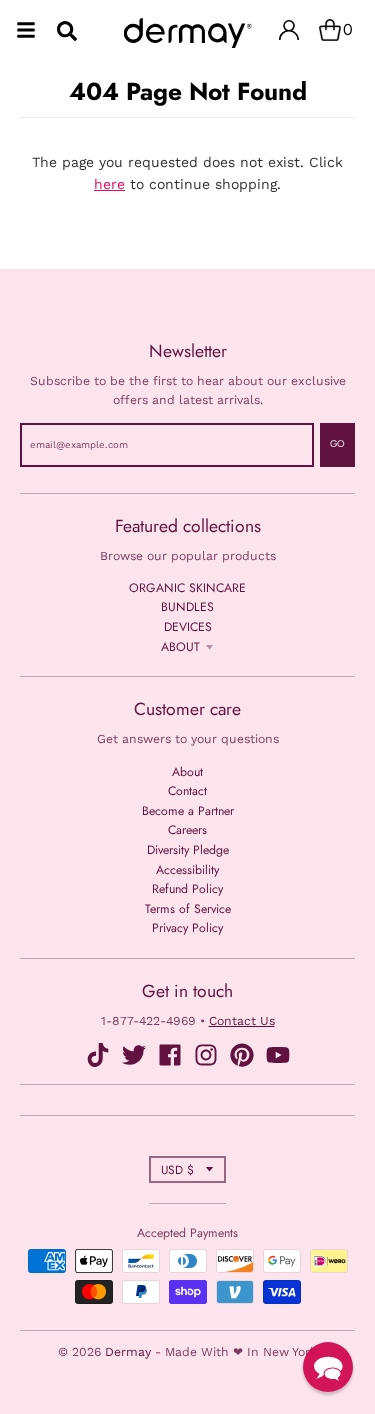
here (109, 184)
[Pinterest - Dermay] (242, 1055)
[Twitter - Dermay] (134, 1055)
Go (337, 444)
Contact (187, 791)
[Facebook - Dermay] (170, 1055)
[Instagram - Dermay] (206, 1055)
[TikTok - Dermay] (98, 1055)
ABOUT (180, 647)
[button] (328, 1367)
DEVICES (188, 627)
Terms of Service (188, 909)
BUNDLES (187, 607)
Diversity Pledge (188, 850)
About (187, 772)
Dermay (128, 1352)
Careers (187, 830)
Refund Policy (187, 889)
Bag (348, 29)
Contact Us (242, 1021)
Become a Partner (188, 811)
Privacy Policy (187, 928)
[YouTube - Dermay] (278, 1055)
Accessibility (187, 870)
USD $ (177, 1169)
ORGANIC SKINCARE (187, 588)
